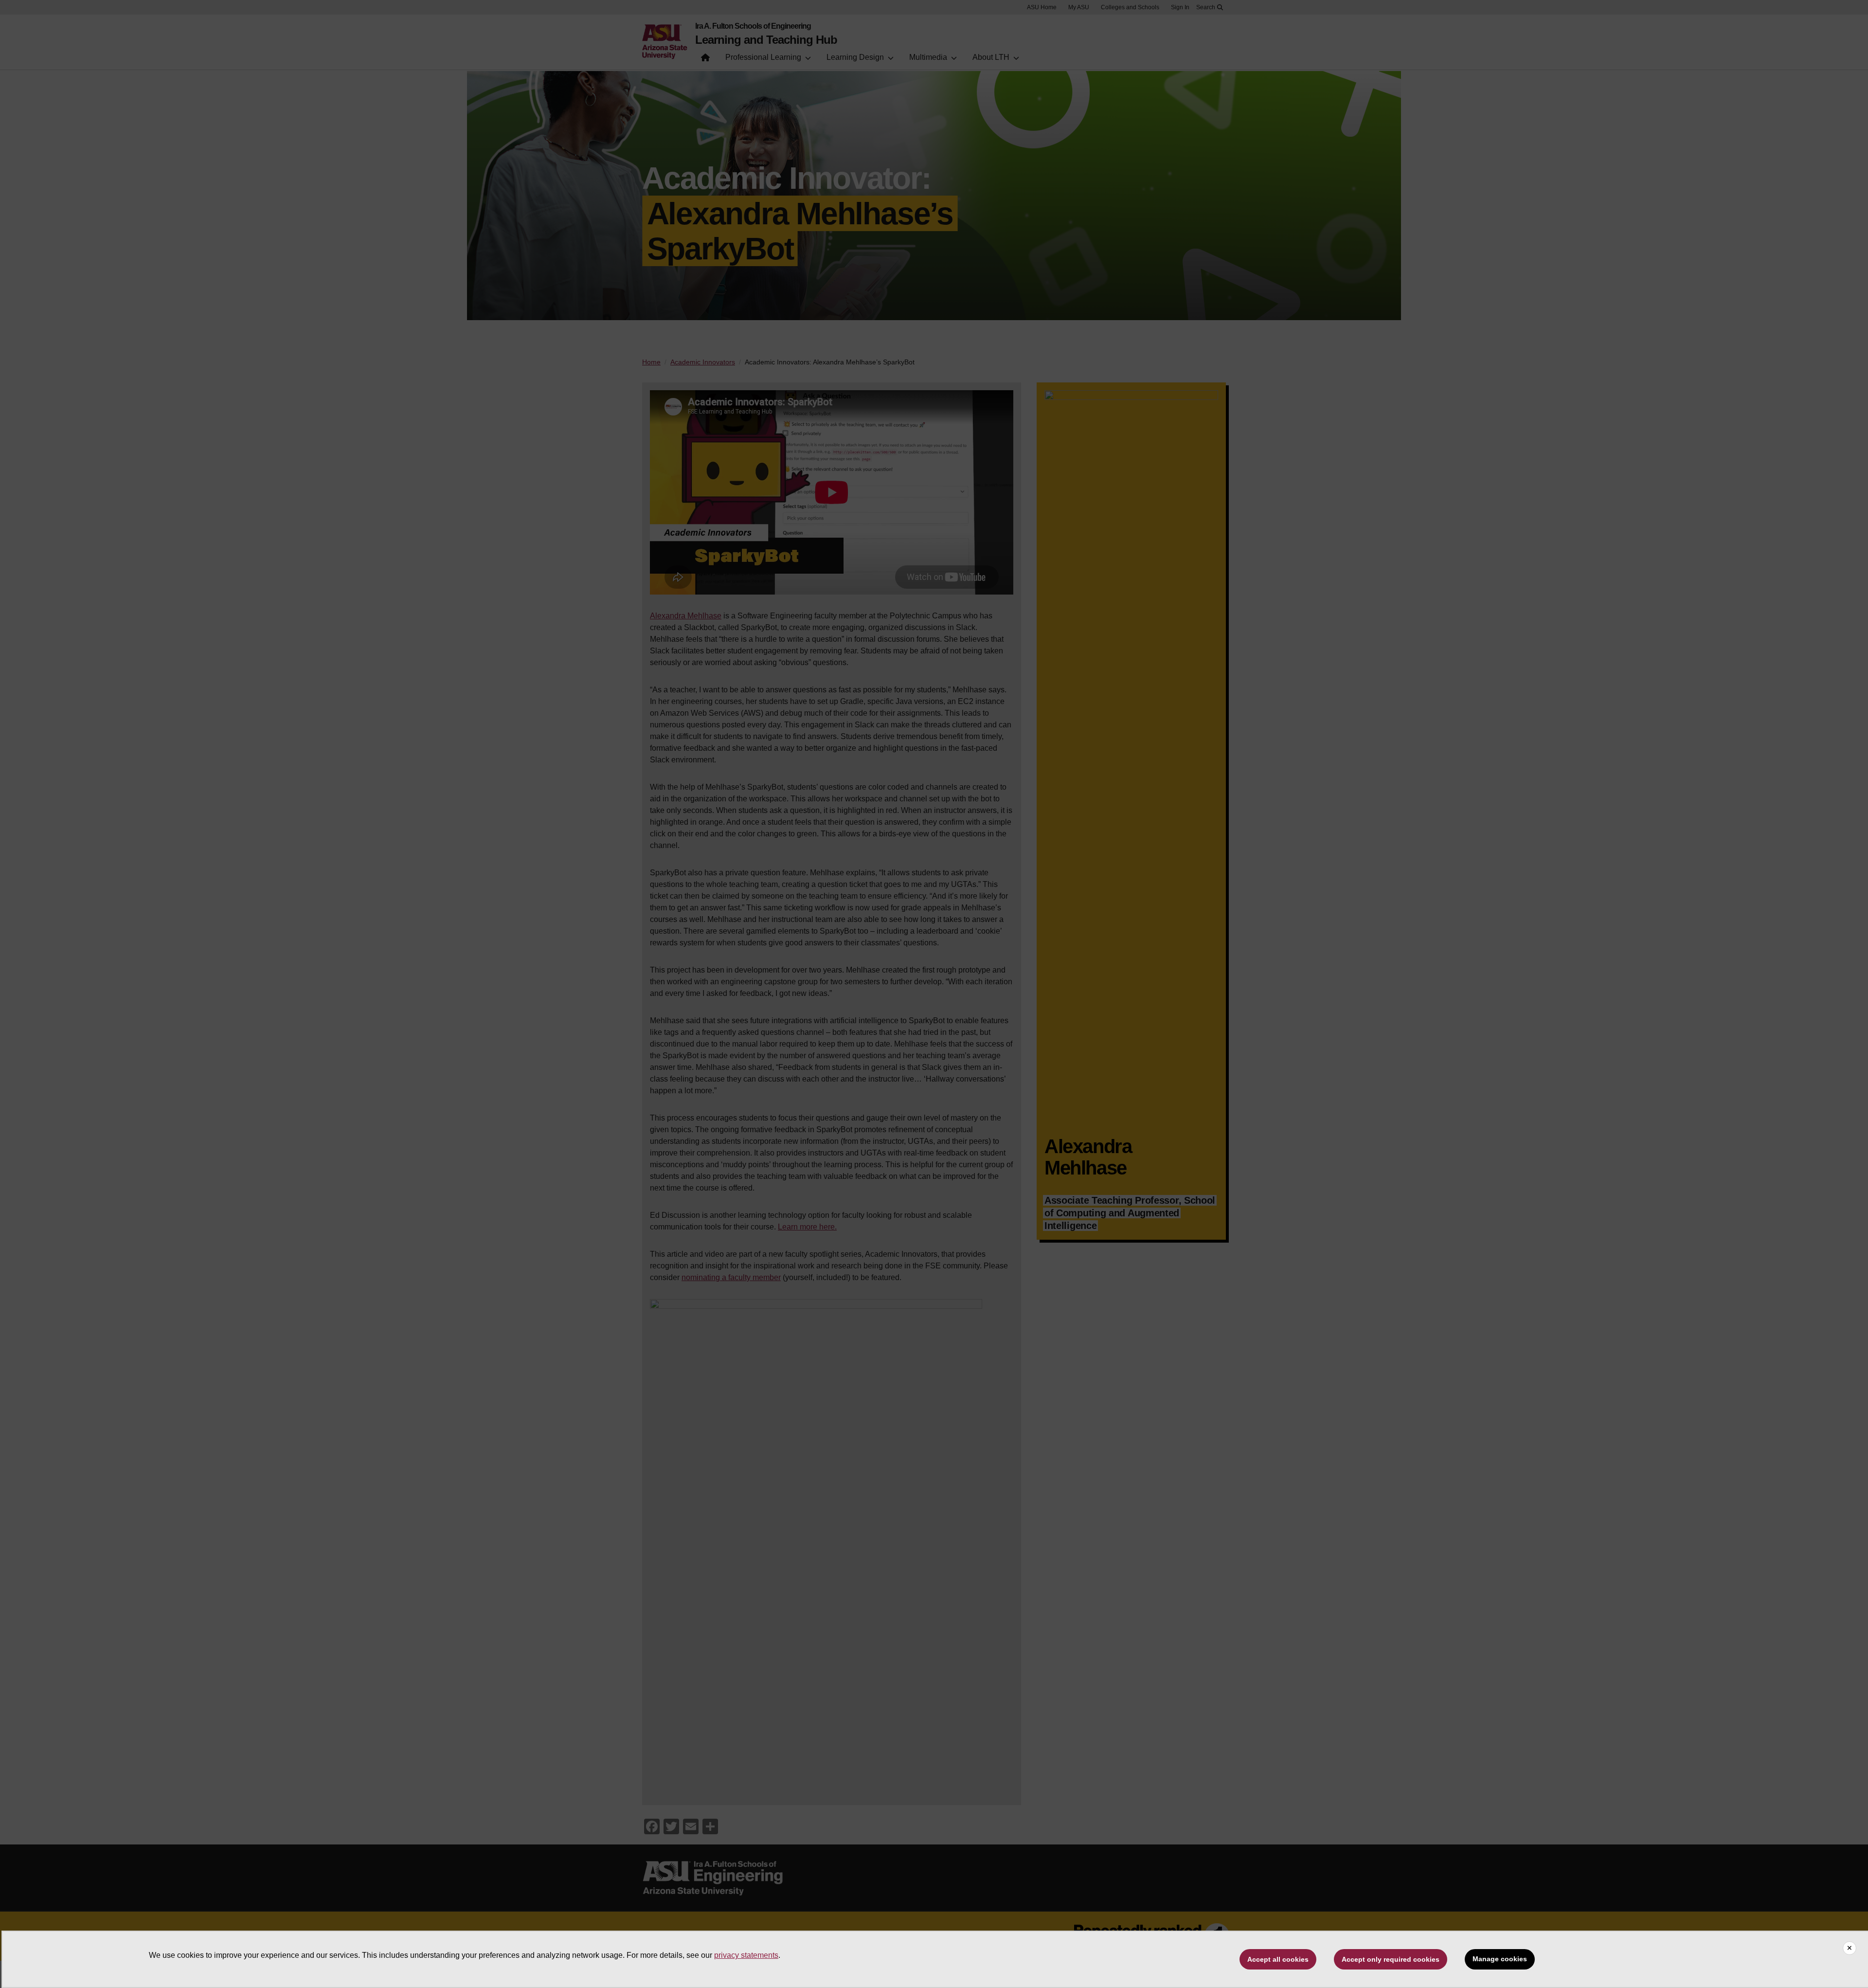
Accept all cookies (1278, 1959)
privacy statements (746, 1955)
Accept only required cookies (1391, 1959)
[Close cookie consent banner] (1850, 1948)
